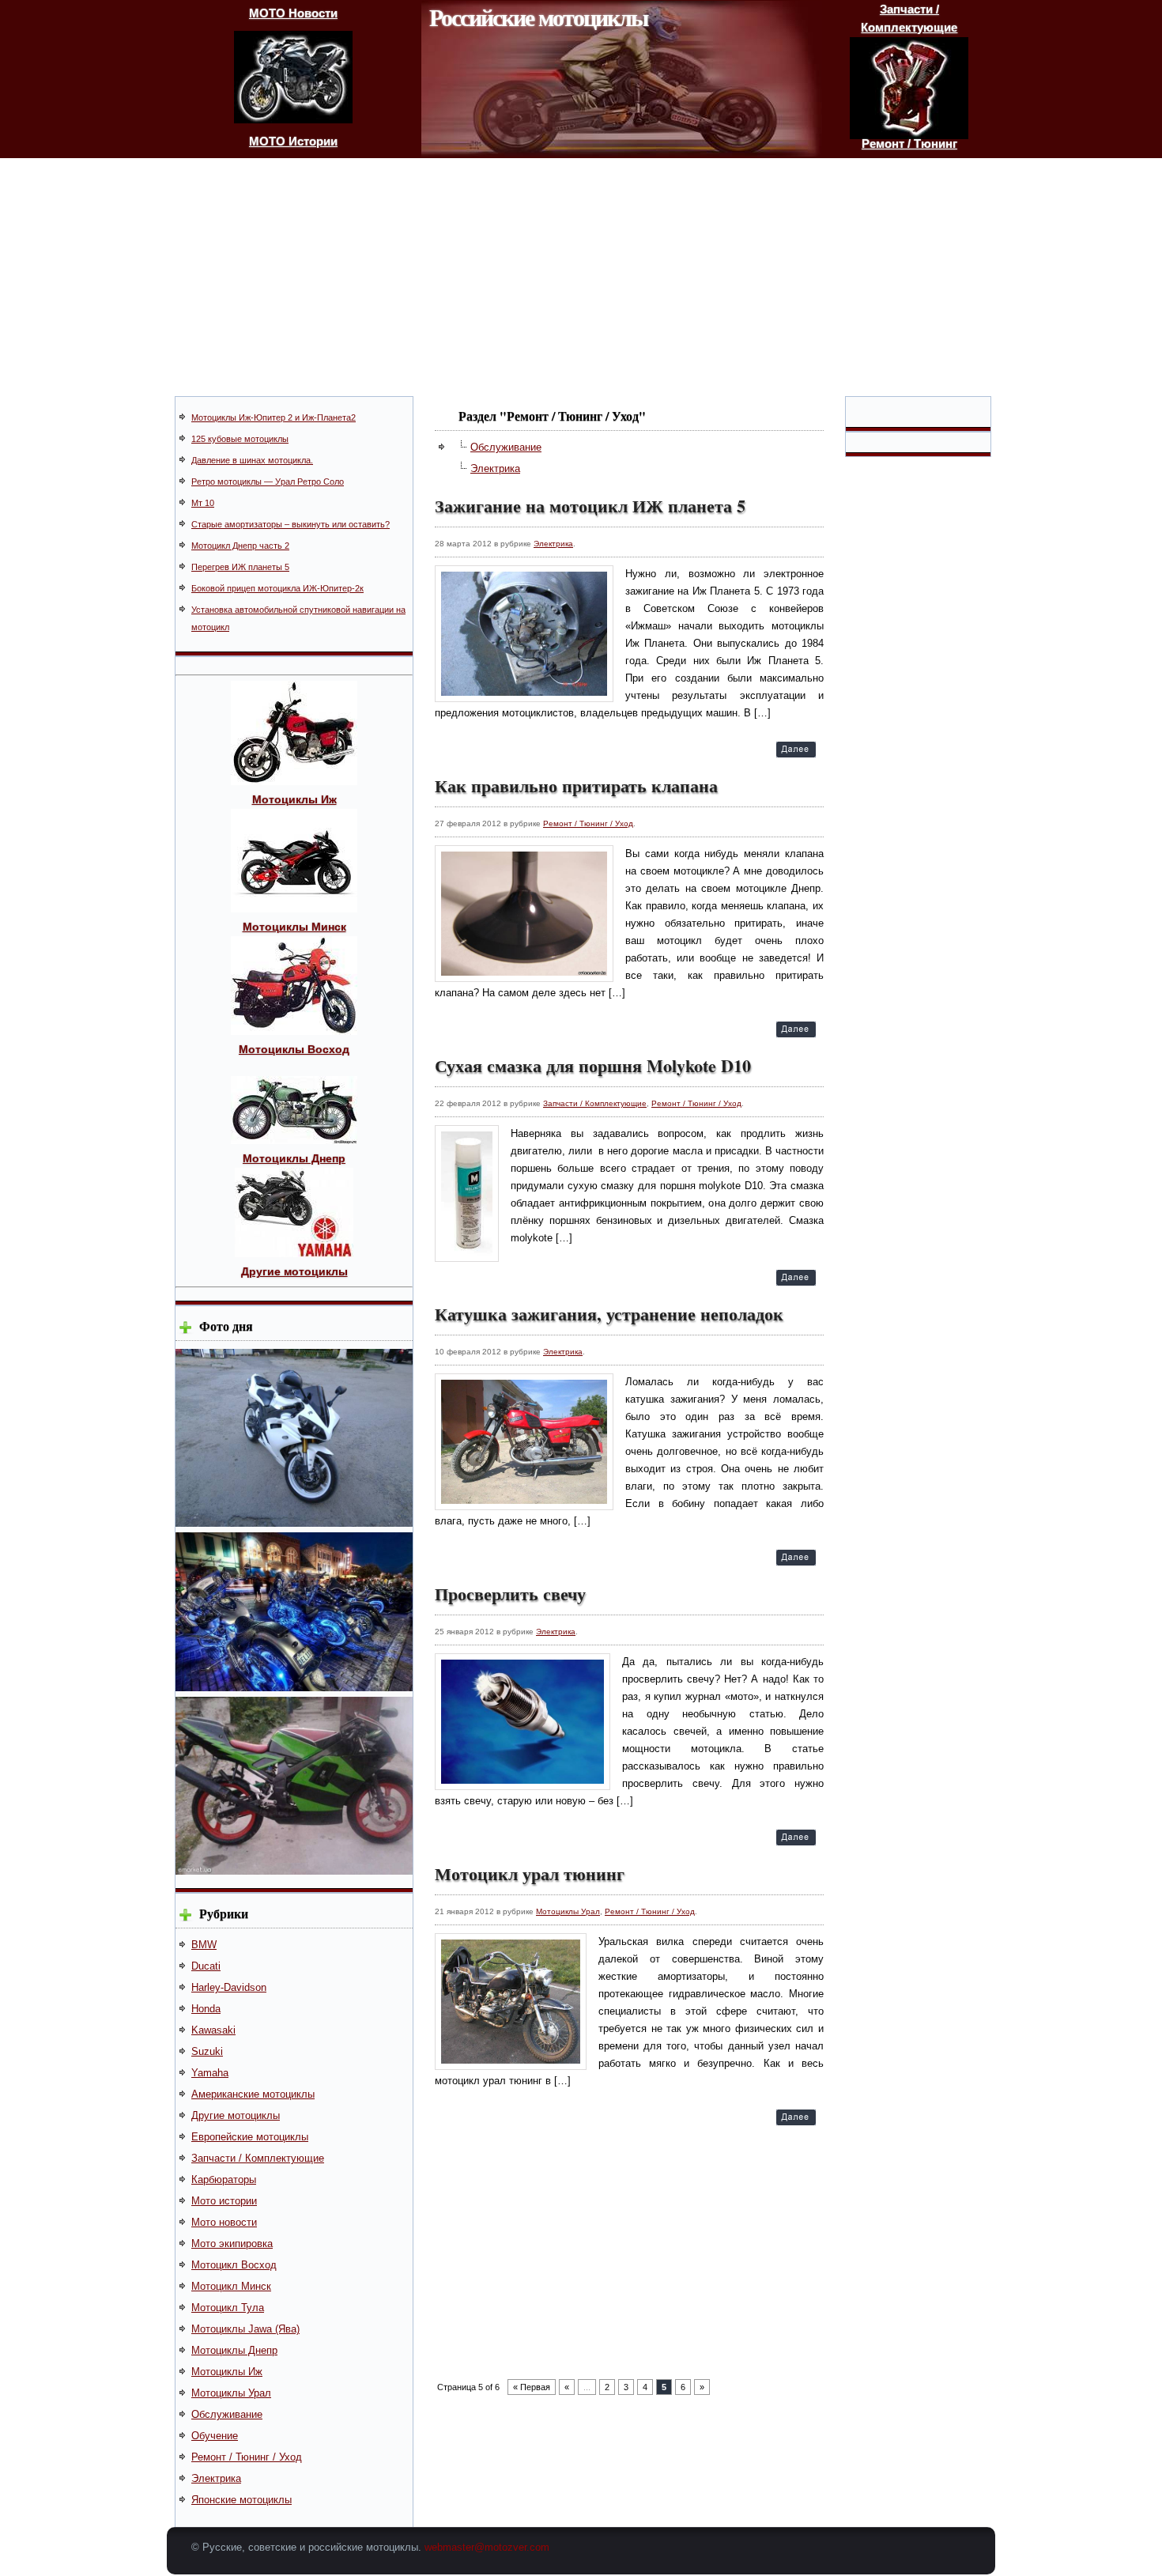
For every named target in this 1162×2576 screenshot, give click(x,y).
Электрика (216, 2478)
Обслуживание (227, 2414)
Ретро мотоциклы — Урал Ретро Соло (268, 482)
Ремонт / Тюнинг (909, 144)
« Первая (532, 2387)
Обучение (215, 2436)
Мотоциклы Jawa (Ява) (245, 2329)
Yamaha (210, 2073)
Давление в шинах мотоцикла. (252, 460)
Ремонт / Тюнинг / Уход (247, 2457)
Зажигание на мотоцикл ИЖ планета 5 (590, 506)
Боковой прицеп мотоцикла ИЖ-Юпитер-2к (277, 588)
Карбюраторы (224, 2179)
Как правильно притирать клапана (576, 786)
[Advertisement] (581, 277)
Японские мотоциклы (241, 2500)
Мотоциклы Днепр (234, 2350)
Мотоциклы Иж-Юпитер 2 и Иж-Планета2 (274, 417)
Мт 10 (203, 503)
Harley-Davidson (229, 1987)
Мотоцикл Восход (234, 2265)
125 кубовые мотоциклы (240, 439)
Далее (796, 752)
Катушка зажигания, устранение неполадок (609, 1314)
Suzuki (207, 2051)
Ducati (206, 1966)
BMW (204, 1945)
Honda (206, 2009)
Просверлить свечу (510, 1594)
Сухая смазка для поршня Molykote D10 (593, 1065)
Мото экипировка (232, 2244)
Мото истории (224, 2201)
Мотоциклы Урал (231, 2393)
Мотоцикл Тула (228, 2308)
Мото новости (224, 2222)
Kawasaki (213, 2030)
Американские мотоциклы (253, 2094)
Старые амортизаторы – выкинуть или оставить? (290, 524)
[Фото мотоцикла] (294, 1523)
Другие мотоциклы (236, 2115)
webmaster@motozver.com (487, 2547)
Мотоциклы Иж (227, 2372)
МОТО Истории (293, 141)
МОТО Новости (293, 13)
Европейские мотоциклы (250, 2137)
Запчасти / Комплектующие (258, 2158)
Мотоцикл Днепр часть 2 (240, 546)
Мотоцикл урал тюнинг (530, 1873)
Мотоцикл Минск (231, 2286)
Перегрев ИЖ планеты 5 (240, 567)
